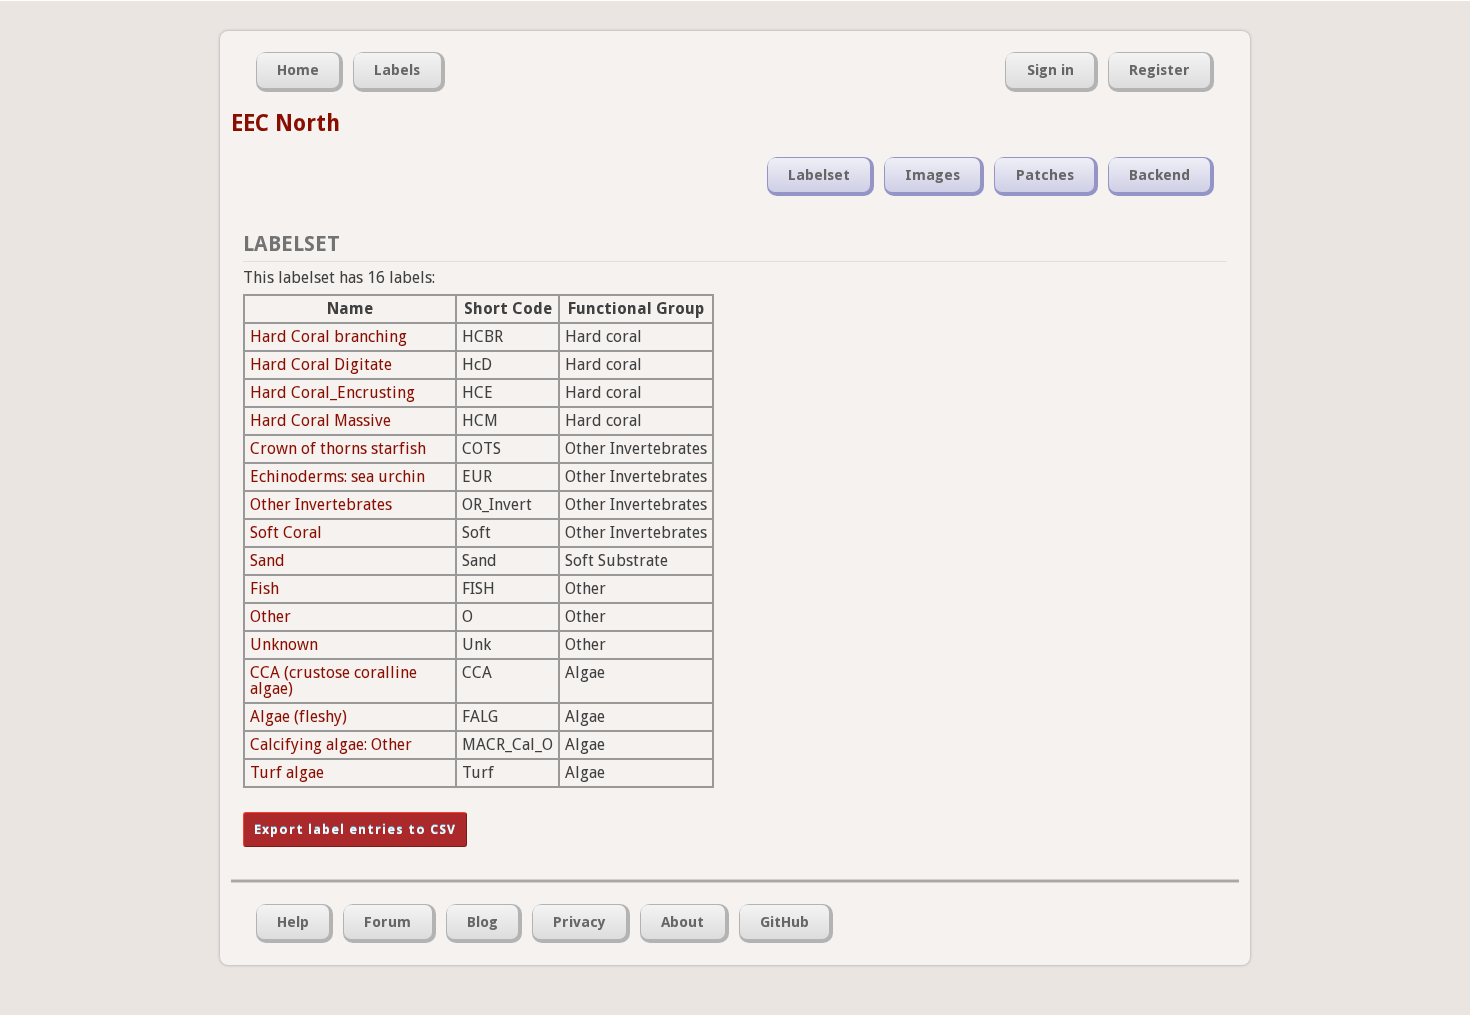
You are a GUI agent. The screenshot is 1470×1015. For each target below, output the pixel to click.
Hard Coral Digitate (321, 364)
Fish (264, 588)
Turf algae (287, 772)
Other (270, 616)
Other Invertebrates (321, 504)
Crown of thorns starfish (338, 448)
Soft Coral (286, 532)
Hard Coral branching (328, 336)
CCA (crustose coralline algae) (333, 680)
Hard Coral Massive (320, 420)
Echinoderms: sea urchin (337, 476)
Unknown (284, 644)
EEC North (285, 123)
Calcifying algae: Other (331, 744)
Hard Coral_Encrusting (332, 392)
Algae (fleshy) (298, 716)
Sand (267, 560)
